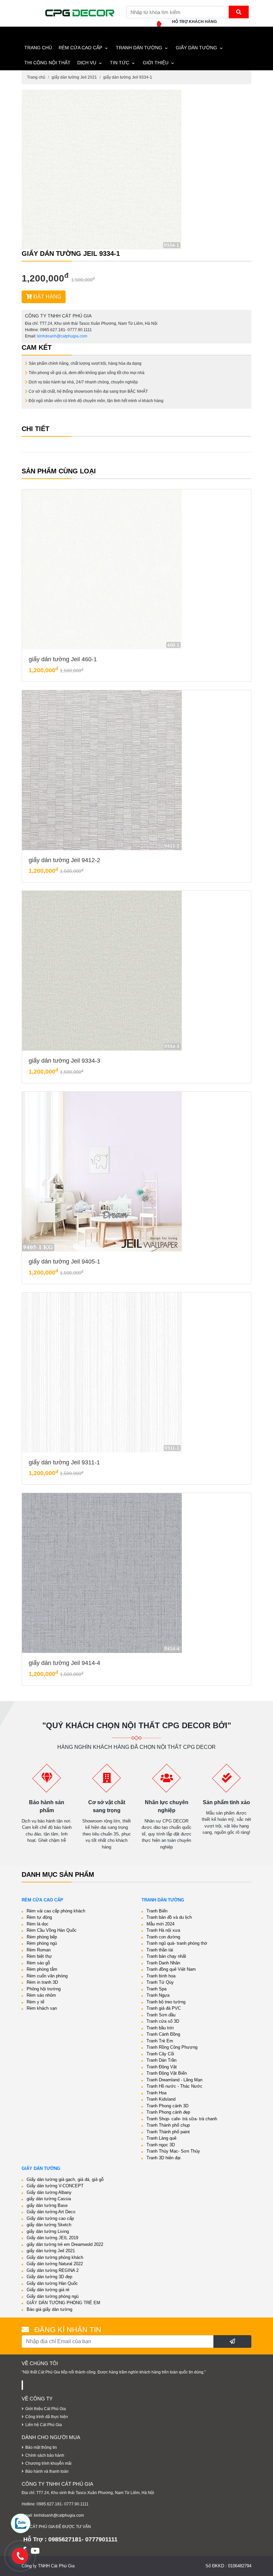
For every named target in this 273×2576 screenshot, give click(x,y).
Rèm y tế (35, 2002)
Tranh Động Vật (162, 2067)
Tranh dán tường (139, 48)
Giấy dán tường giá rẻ (48, 2290)
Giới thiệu (156, 63)
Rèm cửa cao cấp (80, 48)
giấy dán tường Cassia (49, 2199)
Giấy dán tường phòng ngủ (53, 2296)
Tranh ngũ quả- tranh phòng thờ (177, 1943)
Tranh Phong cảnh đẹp (168, 2112)
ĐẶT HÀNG (47, 297)
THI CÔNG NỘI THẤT (47, 63)
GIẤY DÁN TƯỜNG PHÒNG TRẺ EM (63, 2303)
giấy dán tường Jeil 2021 (74, 77)
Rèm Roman (39, 1950)
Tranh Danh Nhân (163, 1963)
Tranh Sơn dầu (161, 2015)
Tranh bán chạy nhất (166, 1956)
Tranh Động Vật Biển (167, 2073)
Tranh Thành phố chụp (168, 2125)
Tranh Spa (156, 1989)
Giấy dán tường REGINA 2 (53, 2270)
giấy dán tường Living (48, 2231)
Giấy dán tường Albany (49, 2192)
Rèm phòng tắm (42, 1969)
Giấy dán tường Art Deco (51, 2212)
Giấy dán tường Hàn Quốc (52, 2283)
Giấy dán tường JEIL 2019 (52, 2238)
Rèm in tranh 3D (42, 1982)
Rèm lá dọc (38, 1924)
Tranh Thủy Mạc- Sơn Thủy (173, 2151)
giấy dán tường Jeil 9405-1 (64, 1262)
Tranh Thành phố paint (168, 2132)
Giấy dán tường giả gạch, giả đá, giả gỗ (65, 2179)
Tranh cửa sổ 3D (163, 2021)
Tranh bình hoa (161, 1976)
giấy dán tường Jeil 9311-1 (64, 1462)
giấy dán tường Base (47, 2205)
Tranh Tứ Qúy (160, 1982)
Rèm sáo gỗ (38, 1963)
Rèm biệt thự (39, 1956)
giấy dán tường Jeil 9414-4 (64, 1663)
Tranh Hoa (156, 2093)
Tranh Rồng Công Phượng (172, 2047)
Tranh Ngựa (158, 1995)
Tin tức (120, 63)
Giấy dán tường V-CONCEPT (55, 2186)
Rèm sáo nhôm (41, 1995)
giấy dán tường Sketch (49, 2225)
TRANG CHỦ (38, 48)
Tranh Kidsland (161, 2099)
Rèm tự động (39, 1917)
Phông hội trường (44, 1989)
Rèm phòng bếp (42, 1937)
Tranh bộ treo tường (166, 2002)
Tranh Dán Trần (161, 2060)
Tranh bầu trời (160, 2028)
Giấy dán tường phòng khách (55, 2257)
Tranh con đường (163, 1937)
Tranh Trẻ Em (160, 2041)
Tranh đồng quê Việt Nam (171, 1969)
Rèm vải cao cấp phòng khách (56, 1911)
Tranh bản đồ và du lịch (169, 1917)
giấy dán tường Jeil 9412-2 (64, 860)
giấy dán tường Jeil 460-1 (63, 659)
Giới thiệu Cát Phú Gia (46, 2409)
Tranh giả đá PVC (164, 2008)
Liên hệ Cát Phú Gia (44, 2425)
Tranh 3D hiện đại (163, 2158)
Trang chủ (36, 77)
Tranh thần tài (160, 1950)
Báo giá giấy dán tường (49, 2309)
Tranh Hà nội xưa (163, 1930)
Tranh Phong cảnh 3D (167, 2106)
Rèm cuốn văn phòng (47, 1976)
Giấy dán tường (196, 48)
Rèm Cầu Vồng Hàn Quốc (52, 1930)
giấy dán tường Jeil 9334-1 (128, 77)
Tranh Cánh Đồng (163, 2034)
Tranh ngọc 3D (161, 2145)
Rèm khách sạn (42, 2008)
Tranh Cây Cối (160, 2054)
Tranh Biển (157, 1911)
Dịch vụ (87, 63)
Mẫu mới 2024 (160, 1924)
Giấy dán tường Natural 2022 (55, 2264)
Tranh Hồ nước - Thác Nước (174, 2086)
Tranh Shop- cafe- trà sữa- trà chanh (182, 2119)
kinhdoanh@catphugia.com (62, 336)
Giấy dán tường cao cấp (50, 2218)
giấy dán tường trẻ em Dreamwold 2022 (65, 2244)
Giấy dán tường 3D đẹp (49, 2277)
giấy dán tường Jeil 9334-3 (64, 1061)
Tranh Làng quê (161, 2138)
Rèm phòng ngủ (42, 1943)
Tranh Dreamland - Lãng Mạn (174, 2080)
